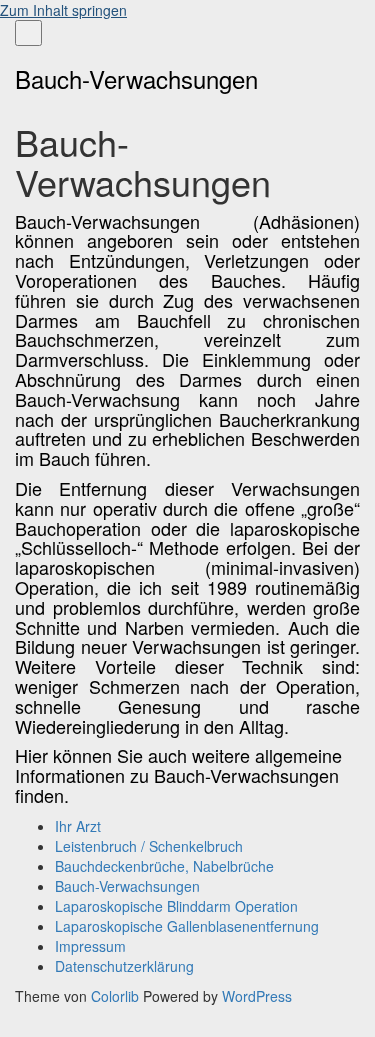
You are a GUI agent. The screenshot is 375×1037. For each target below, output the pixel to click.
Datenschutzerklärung (124, 966)
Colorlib (115, 996)
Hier (31, 755)
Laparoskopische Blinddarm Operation (176, 906)
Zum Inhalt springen (63, 10)
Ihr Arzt (78, 826)
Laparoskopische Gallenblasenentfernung (187, 926)
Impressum (90, 946)
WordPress (257, 996)
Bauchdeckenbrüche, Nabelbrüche (164, 866)
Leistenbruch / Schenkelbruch (149, 846)
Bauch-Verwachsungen (127, 886)
